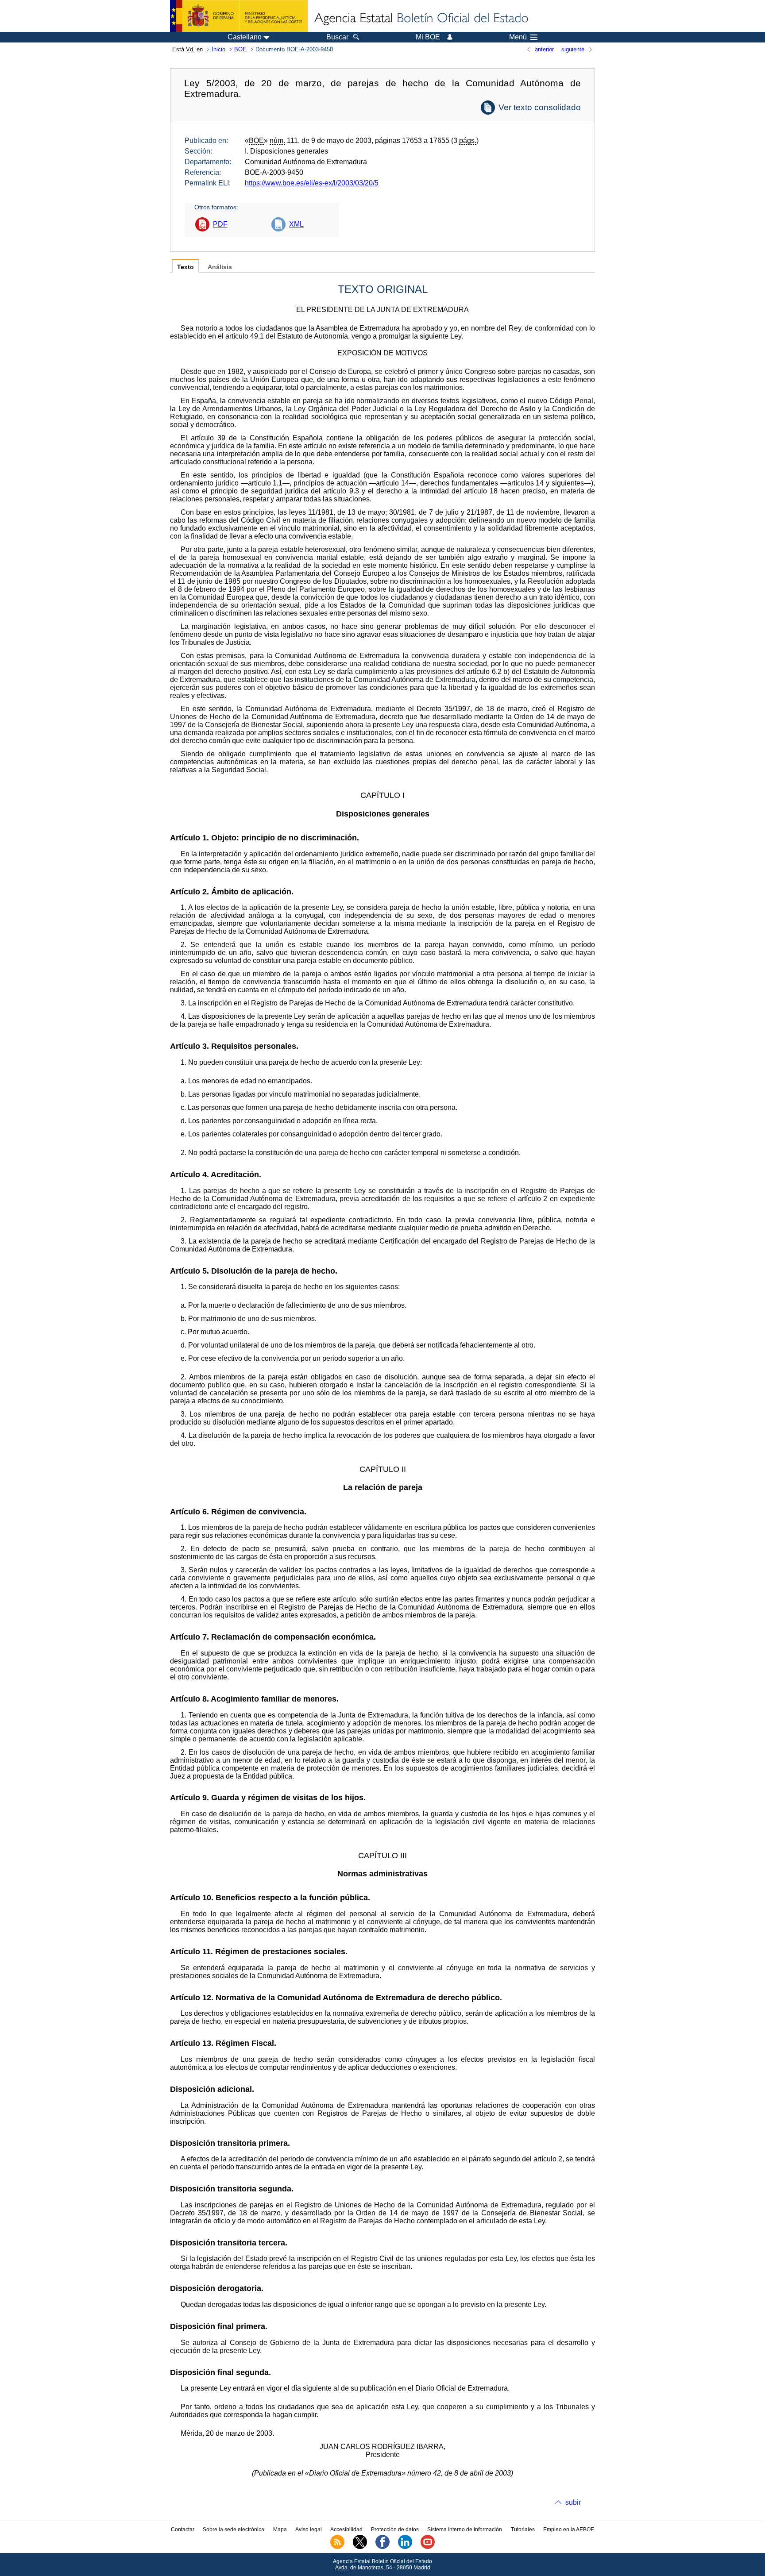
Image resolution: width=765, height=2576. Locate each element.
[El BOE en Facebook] (382, 2547)
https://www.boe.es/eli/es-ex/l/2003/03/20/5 (312, 183)
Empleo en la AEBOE (569, 2530)
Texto (185, 267)
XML (296, 224)
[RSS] (337, 2547)
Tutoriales (523, 2530)
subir (573, 2502)
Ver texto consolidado (540, 107)
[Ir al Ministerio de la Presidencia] (239, 16)
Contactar (183, 2530)
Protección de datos (395, 2530)
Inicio (218, 49)
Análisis (220, 267)
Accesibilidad (346, 2530)
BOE (240, 49)
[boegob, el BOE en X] (360, 2547)
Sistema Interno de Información (465, 2530)
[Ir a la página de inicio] (421, 19)
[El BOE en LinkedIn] (405, 2547)
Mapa (280, 2530)
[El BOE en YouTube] (428, 2547)
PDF (220, 224)
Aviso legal (309, 2530)
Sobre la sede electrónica (234, 2530)
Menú (518, 37)
